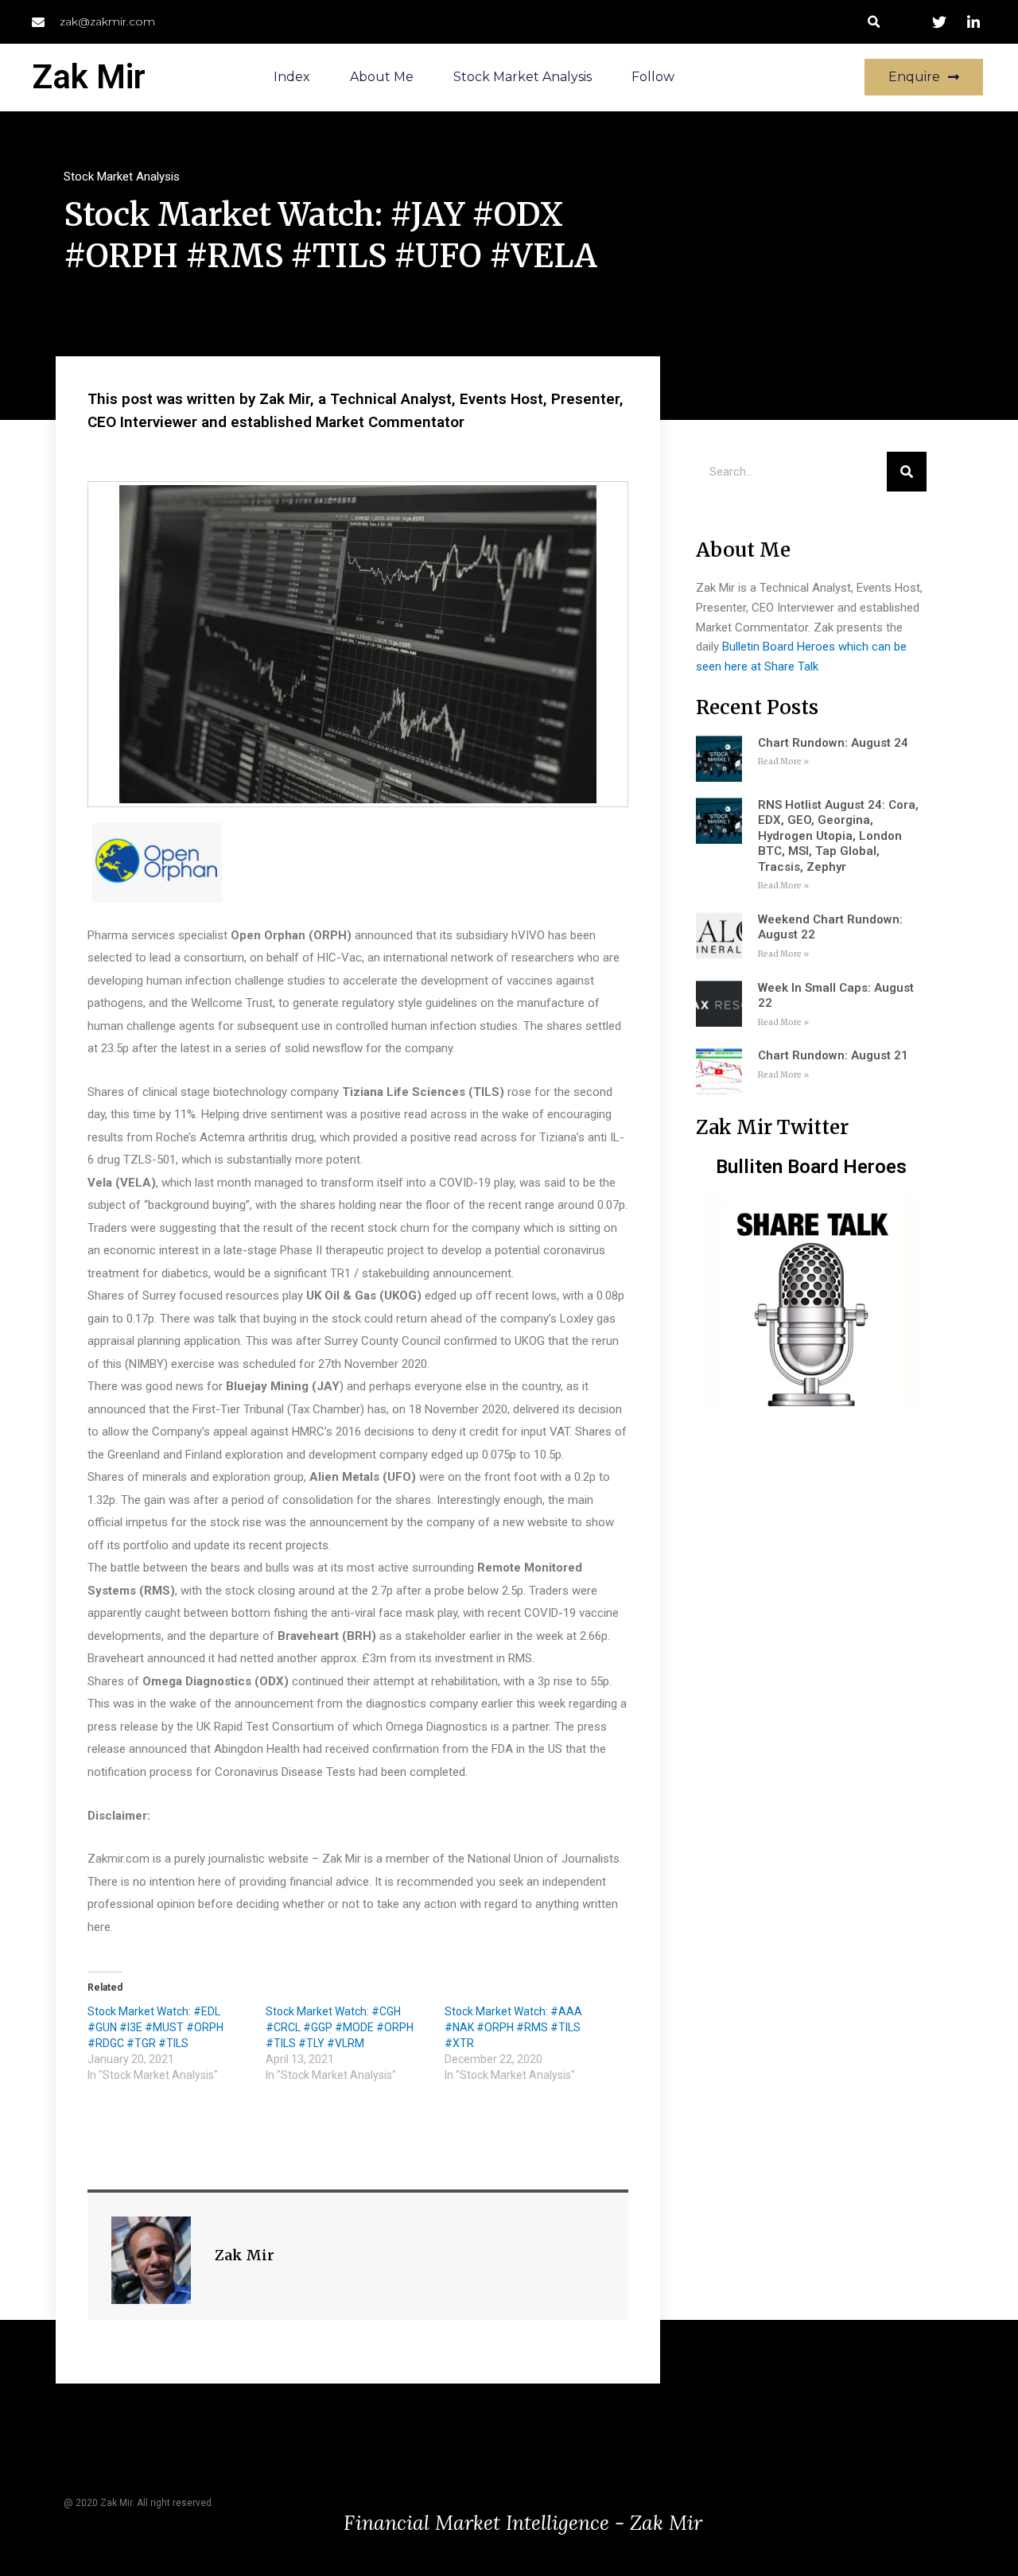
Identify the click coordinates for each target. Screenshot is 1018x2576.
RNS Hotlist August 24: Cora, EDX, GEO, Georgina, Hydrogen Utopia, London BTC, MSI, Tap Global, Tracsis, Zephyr (838, 836)
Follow (653, 77)
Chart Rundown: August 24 (833, 743)
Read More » (783, 762)
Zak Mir (89, 77)
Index (292, 77)
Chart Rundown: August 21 (833, 1055)
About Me (382, 77)
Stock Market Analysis (523, 77)
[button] (874, 22)
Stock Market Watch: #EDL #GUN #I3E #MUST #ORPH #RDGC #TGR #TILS (155, 2027)
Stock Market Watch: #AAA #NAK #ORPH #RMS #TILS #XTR (513, 2027)
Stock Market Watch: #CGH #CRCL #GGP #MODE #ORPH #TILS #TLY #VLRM (340, 2027)
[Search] (907, 472)
